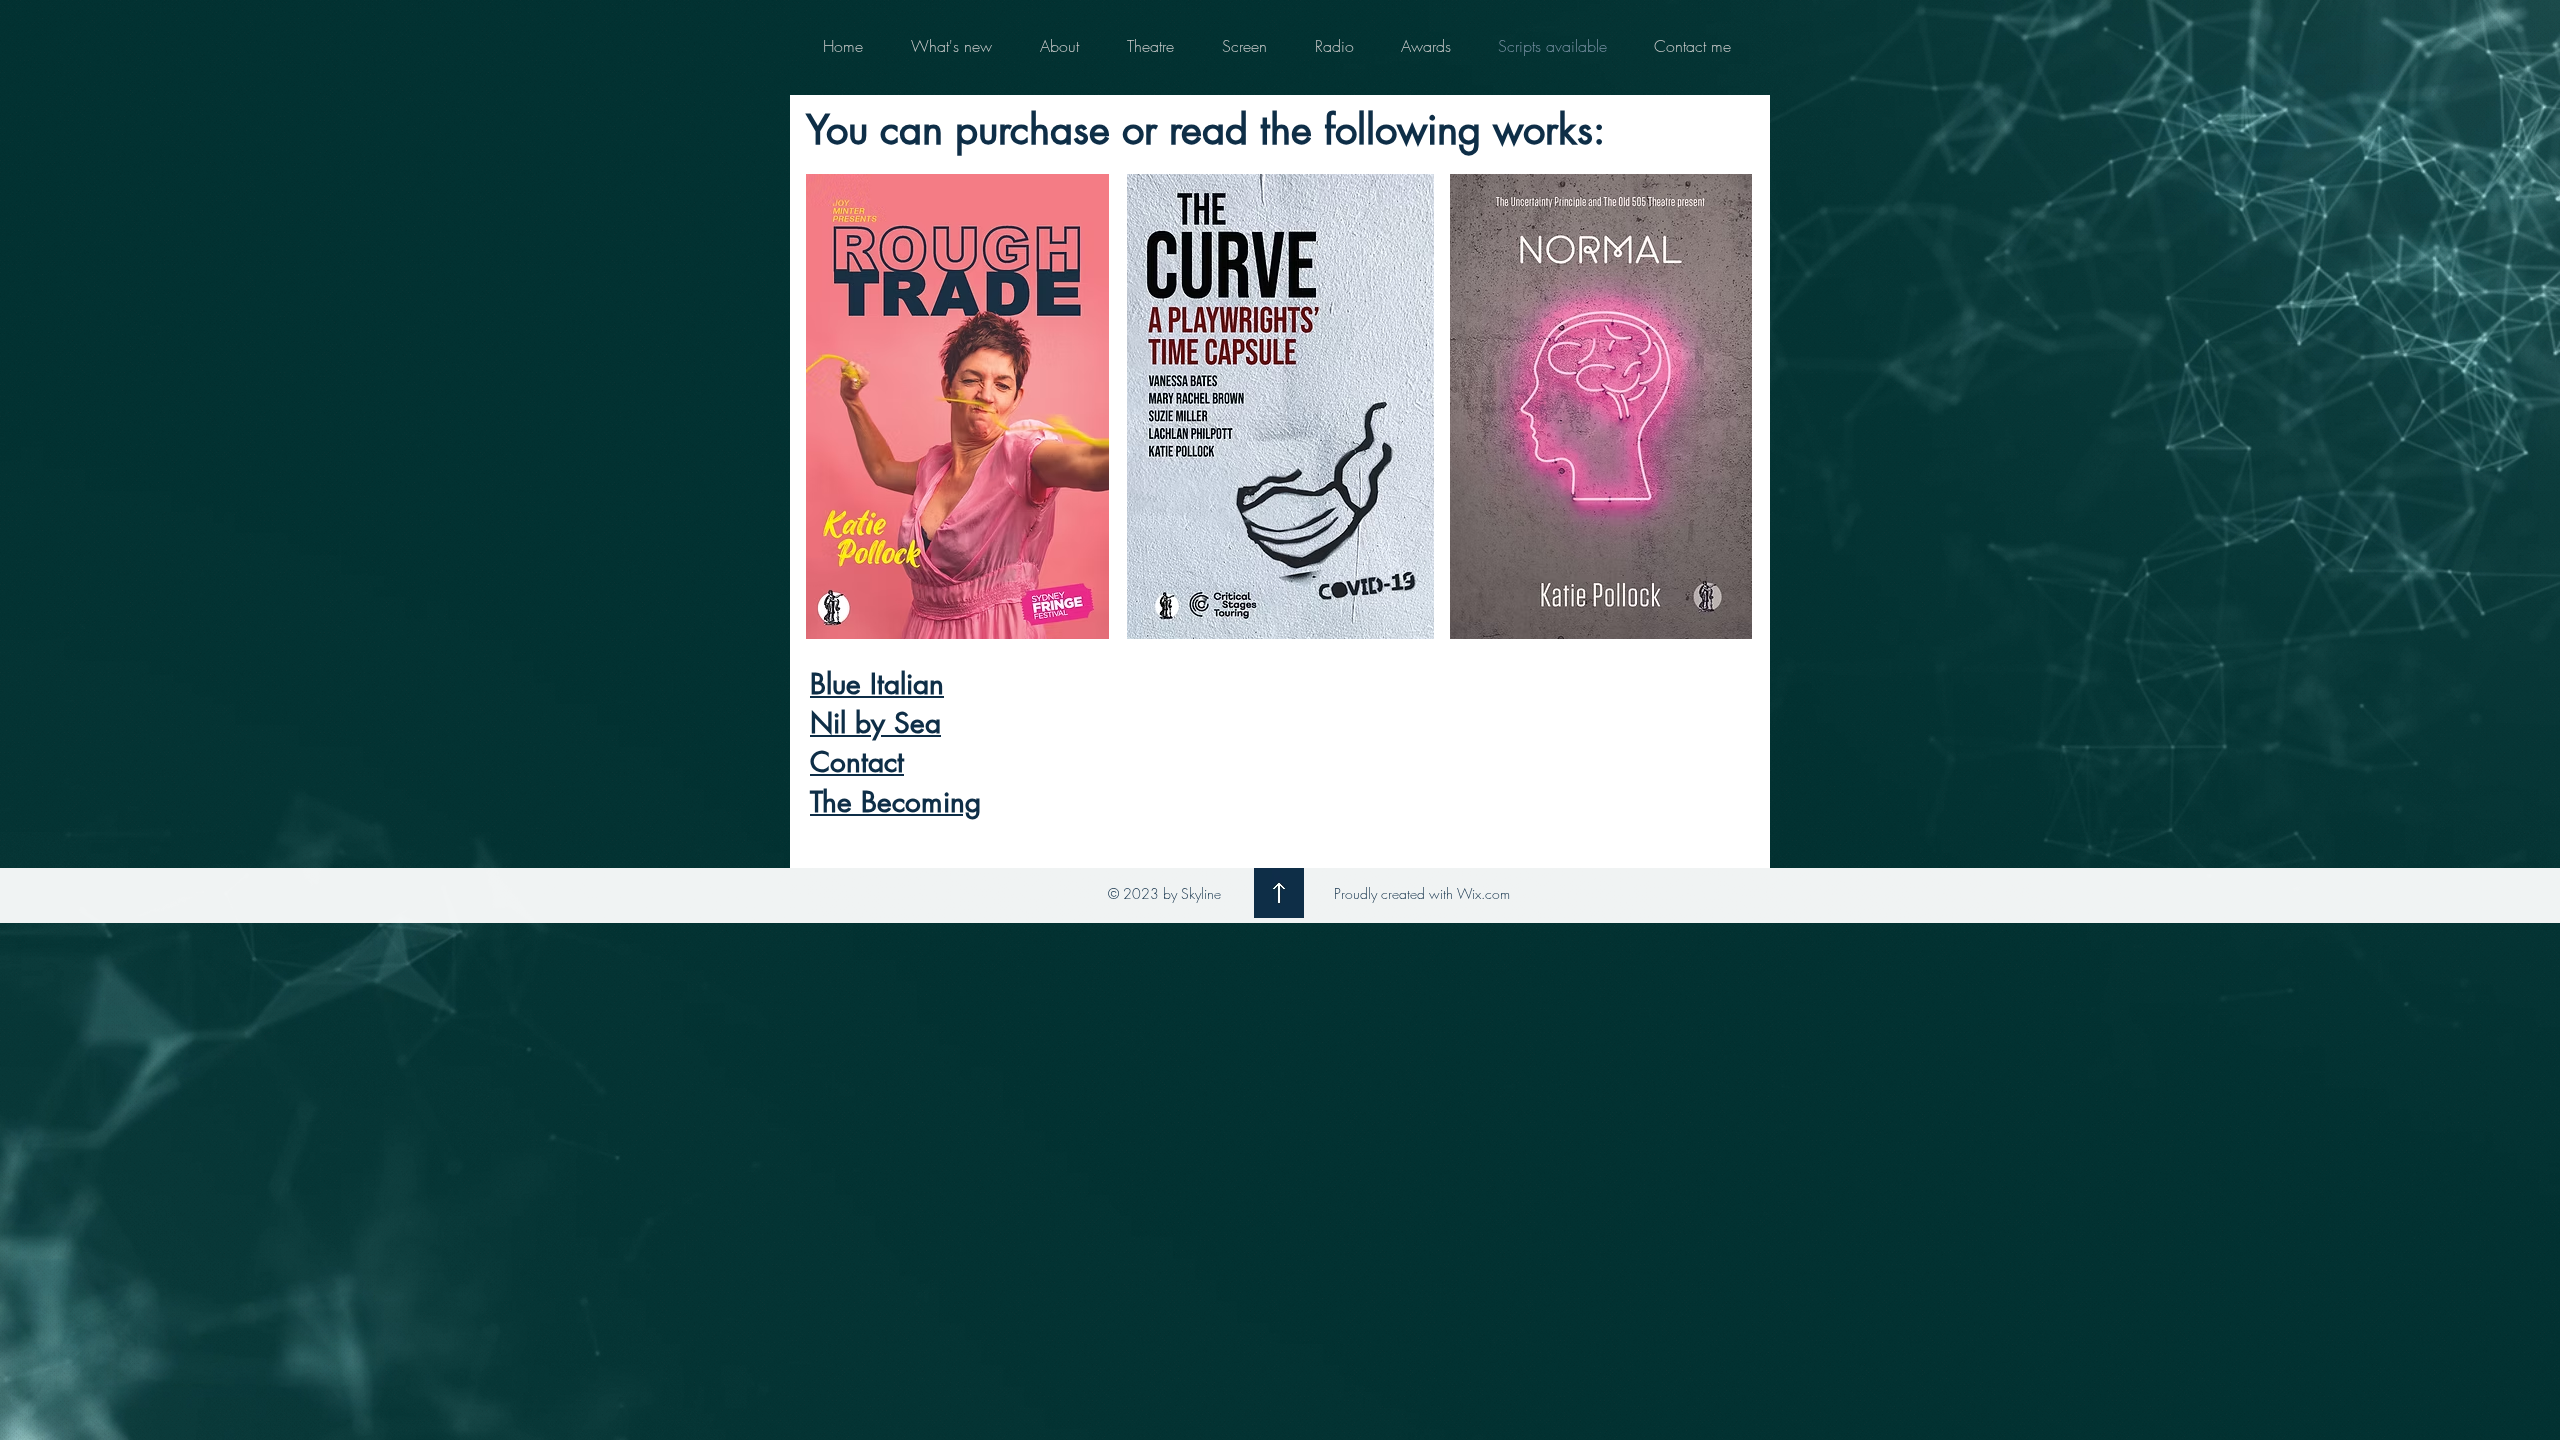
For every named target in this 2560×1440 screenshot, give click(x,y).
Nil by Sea (875, 723)
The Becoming (895, 802)
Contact (857, 762)
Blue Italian (877, 684)
